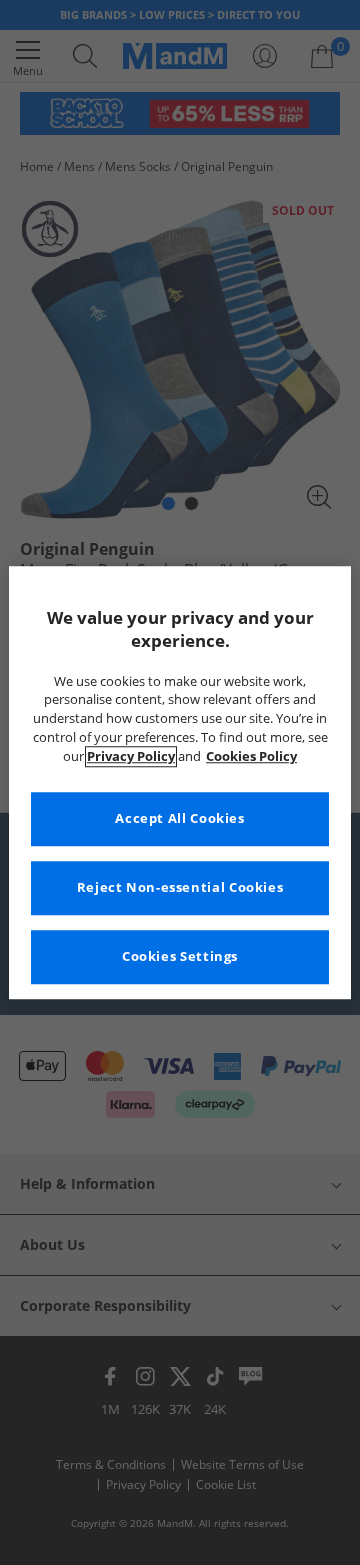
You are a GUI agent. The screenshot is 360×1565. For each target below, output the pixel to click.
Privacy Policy (131, 756)
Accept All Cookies (179, 818)
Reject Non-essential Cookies (180, 887)
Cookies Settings (180, 956)
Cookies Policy (251, 756)
